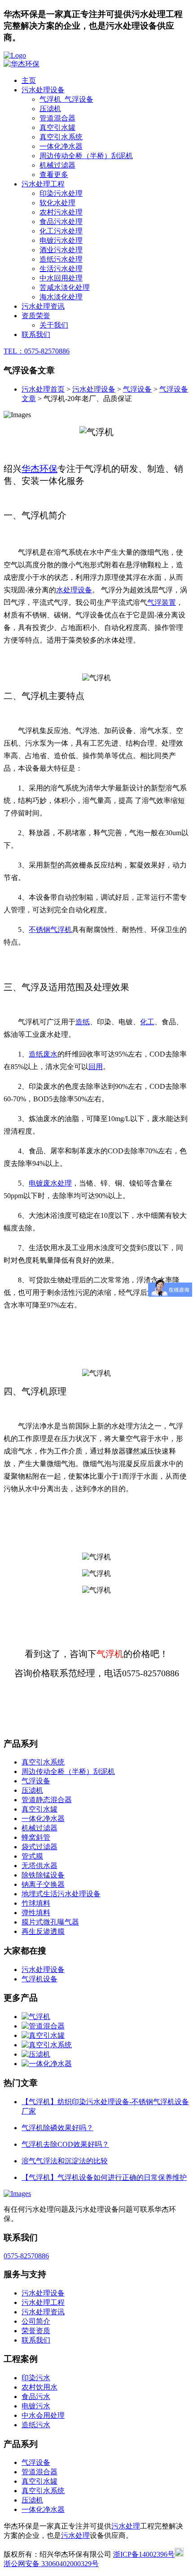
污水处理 (126, 2526)
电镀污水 (36, 2406)
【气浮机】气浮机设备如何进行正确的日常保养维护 (104, 2177)
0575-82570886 (26, 2256)
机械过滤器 (57, 165)
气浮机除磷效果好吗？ (57, 2128)
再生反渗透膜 (43, 1931)
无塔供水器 (39, 1866)
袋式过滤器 (39, 1847)
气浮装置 (162, 602)
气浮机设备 (39, 1979)
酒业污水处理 (61, 250)
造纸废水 (43, 1054)
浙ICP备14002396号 (144, 2554)
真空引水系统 (61, 137)
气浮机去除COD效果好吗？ (65, 2144)
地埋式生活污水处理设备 (61, 1894)
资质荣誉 (36, 316)
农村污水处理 (61, 212)
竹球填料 (36, 1903)
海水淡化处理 (61, 297)
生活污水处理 (61, 269)
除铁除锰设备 (43, 1875)
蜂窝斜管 (36, 1837)
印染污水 (36, 2378)
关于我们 (54, 325)
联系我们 (36, 334)
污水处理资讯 (43, 306)
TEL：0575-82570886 (37, 351)
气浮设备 (137, 389)
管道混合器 (57, 118)
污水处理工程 (43, 184)
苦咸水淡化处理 (65, 287)
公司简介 (36, 2321)
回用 (96, 1067)
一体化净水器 (61, 146)
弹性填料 (36, 1913)
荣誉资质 (36, 2331)
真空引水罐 (57, 127)
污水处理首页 (43, 389)
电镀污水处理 (61, 240)
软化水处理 (57, 203)
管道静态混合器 (47, 1800)
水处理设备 (74, 590)
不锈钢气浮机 (50, 930)
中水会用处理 (43, 2415)
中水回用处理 (61, 278)
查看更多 (54, 175)
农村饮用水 (39, 2387)
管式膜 (32, 1856)
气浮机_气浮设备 (66, 99)
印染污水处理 (61, 193)
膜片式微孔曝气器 (50, 1922)
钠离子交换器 (43, 1884)
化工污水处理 (61, 231)
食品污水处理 (61, 222)
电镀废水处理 (50, 1183)
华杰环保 (39, 469)
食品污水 (36, 2397)
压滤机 (50, 109)
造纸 (83, 1022)
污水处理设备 (43, 90)
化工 (147, 1022)
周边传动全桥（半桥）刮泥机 (86, 156)
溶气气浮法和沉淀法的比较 (65, 2161)
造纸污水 (36, 2425)
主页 (29, 80)
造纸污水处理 (61, 259)
